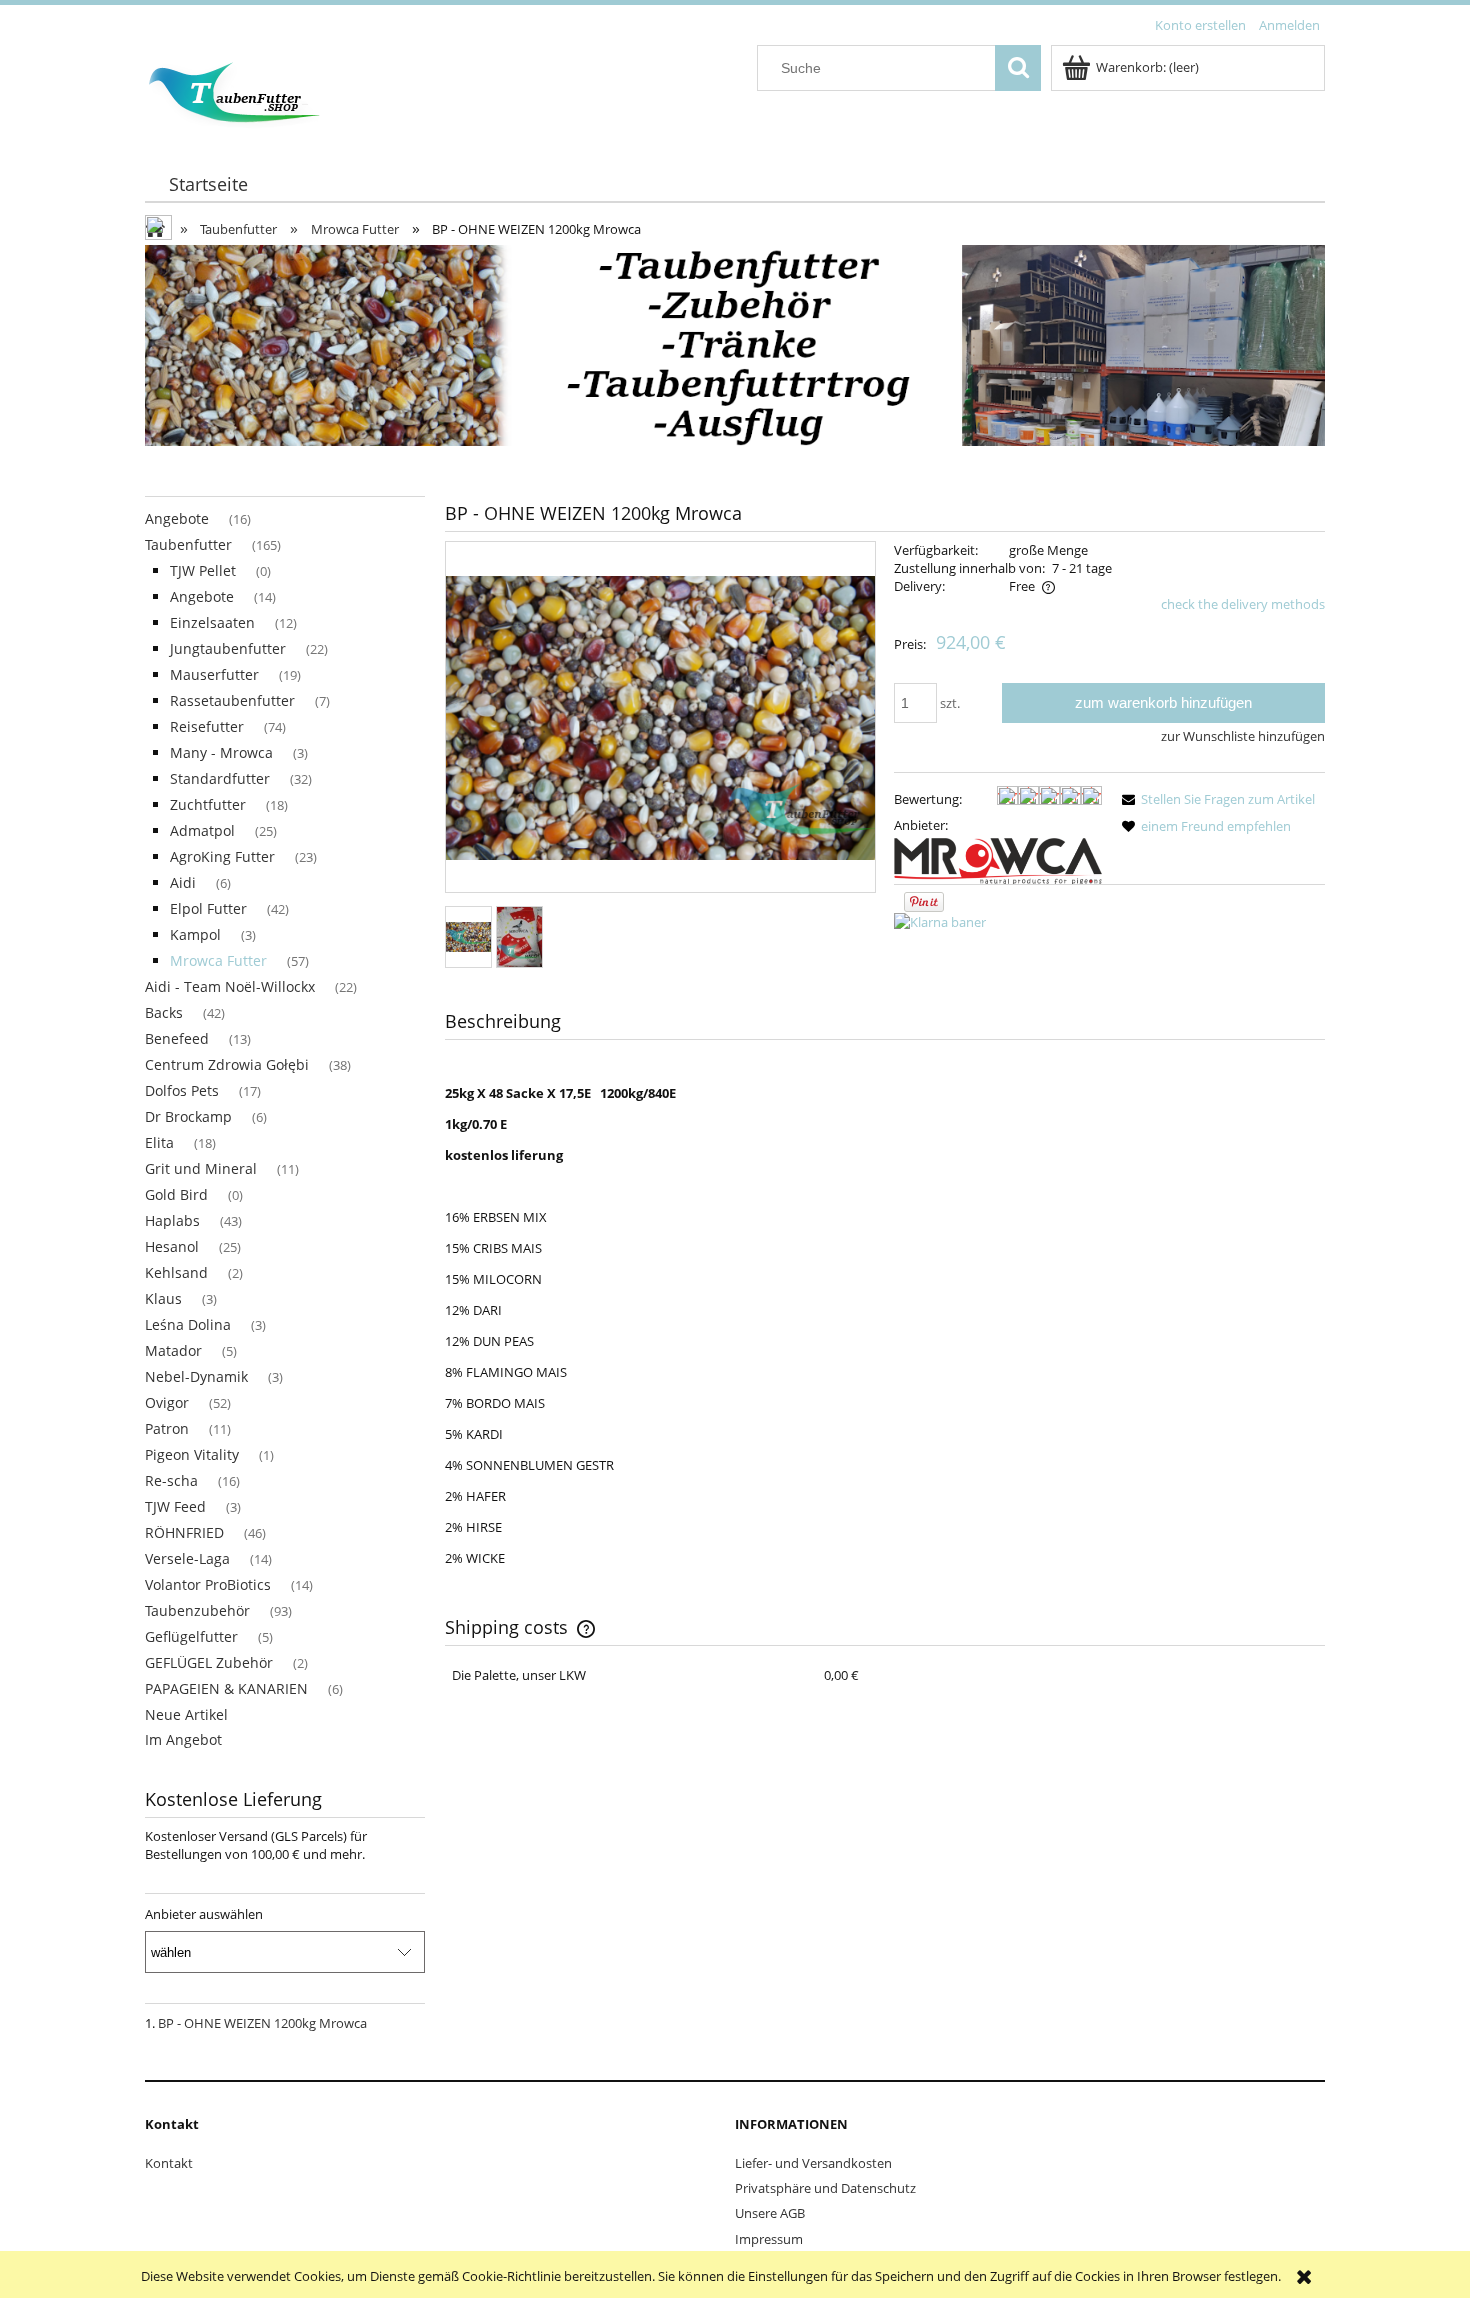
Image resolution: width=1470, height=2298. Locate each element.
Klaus (163, 1298)
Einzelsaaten (212, 622)
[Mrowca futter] (998, 859)
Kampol (195, 934)
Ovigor (167, 1402)
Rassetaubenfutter (232, 700)
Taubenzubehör (197, 1610)
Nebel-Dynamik (196, 1376)
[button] (1215, 799)
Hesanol (172, 1246)
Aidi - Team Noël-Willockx (230, 986)
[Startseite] (233, 90)
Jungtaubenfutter (228, 648)
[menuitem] (208, 184)
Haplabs (172, 1220)
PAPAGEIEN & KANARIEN (226, 1688)
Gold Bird (176, 1194)
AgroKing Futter (222, 856)
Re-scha (171, 1480)
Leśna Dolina (188, 1324)
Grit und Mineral (201, 1168)
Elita (159, 1142)
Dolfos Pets (182, 1090)
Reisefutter (207, 726)
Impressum (769, 2239)
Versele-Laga (187, 1558)
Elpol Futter (208, 908)
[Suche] (1018, 68)
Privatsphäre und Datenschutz (825, 2188)
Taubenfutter (188, 544)
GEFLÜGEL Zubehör (209, 1662)
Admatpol (202, 830)
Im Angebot (183, 1739)
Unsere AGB (770, 2213)
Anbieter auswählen (204, 1914)
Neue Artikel (186, 1714)
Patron (167, 1428)
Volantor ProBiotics (208, 1584)
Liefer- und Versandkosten (813, 2163)
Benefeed (177, 1038)
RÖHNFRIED (184, 1532)
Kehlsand (176, 1272)
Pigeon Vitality (192, 1454)
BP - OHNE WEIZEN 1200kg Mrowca (262, 2023)
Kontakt (169, 2163)
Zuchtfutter (208, 804)
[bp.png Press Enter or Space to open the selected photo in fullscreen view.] (660, 718)
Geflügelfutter (191, 1636)
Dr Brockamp (188, 1116)
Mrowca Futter (218, 960)
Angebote (177, 518)
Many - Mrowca (221, 752)
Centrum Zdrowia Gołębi (227, 1064)
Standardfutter (220, 778)
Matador (173, 1350)
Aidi (183, 882)
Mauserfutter (214, 674)
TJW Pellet (203, 570)
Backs (164, 1012)
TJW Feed (175, 1506)
